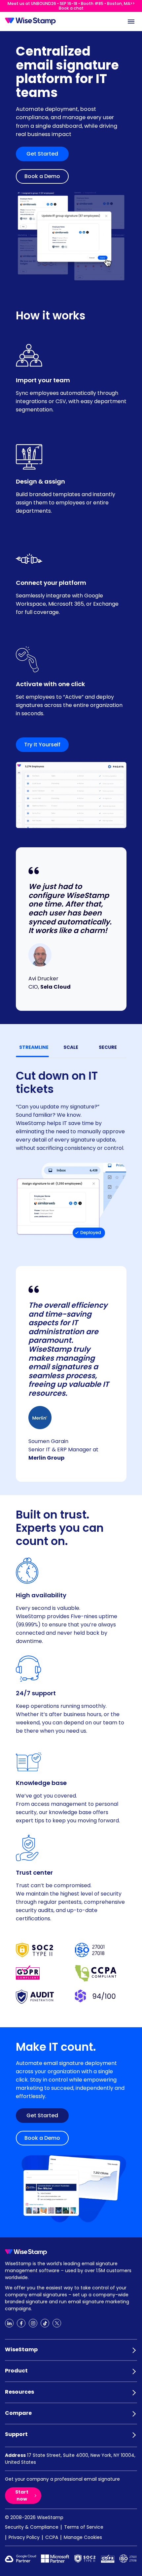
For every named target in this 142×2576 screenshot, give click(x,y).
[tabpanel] (71, 1151)
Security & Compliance (32, 2527)
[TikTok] (45, 2323)
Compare (18, 2413)
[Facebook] (21, 2323)
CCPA (52, 2537)
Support (16, 2434)
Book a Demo (42, 176)
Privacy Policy (24, 2537)
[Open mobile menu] (131, 22)
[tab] (34, 1047)
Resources (19, 2392)
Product (16, 2371)
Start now (22, 2495)
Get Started (42, 154)
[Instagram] (33, 2323)
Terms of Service (84, 2527)
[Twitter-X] (57, 2323)
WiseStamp (21, 2349)
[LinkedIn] (9, 2323)
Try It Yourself (42, 745)
